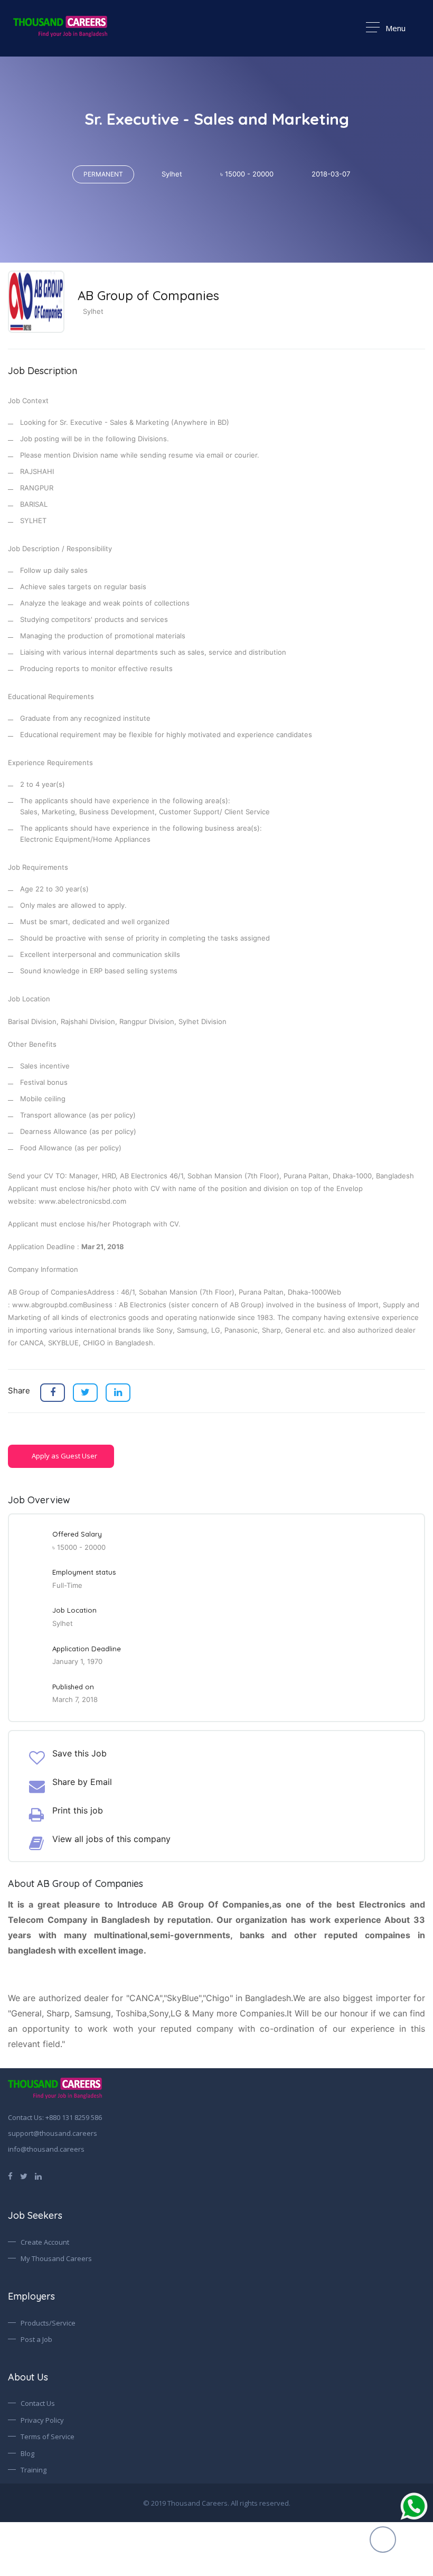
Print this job (78, 1810)
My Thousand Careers (56, 2258)
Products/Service (48, 2323)
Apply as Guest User (64, 1456)
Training (34, 2470)
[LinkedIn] (38, 2175)
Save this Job (79, 1753)
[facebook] (10, 2175)
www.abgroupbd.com (48, 1305)
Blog (27, 2453)
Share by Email (82, 1782)
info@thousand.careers (46, 2149)
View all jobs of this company (111, 1839)
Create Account (45, 2242)
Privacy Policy (42, 2420)
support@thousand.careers (53, 2133)
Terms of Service (48, 2436)
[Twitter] (24, 2175)
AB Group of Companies (148, 295)
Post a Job (36, 2339)
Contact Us (38, 2403)
